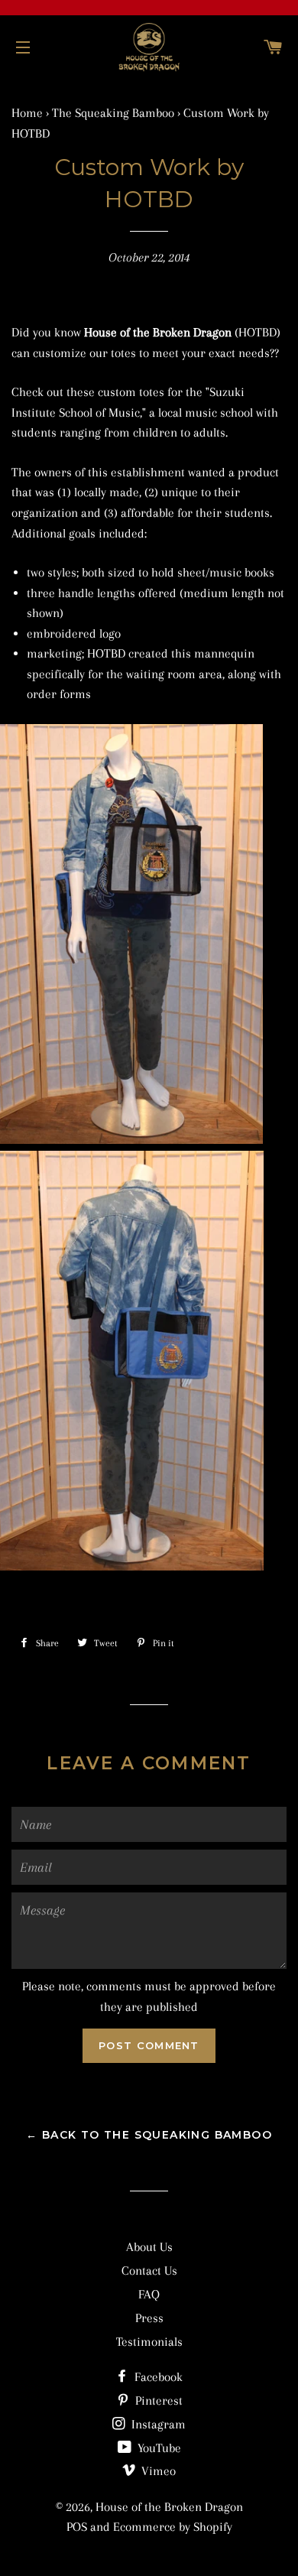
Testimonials (149, 2342)
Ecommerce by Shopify (173, 2527)
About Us (149, 2247)
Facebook (157, 2377)
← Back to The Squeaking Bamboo (149, 2135)
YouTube (158, 2448)
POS (77, 2527)
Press (149, 2318)
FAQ (149, 2294)
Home (27, 113)
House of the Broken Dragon (169, 2507)
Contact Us (149, 2271)
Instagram (157, 2424)
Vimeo (157, 2471)
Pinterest (157, 2401)
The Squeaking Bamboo (113, 113)
